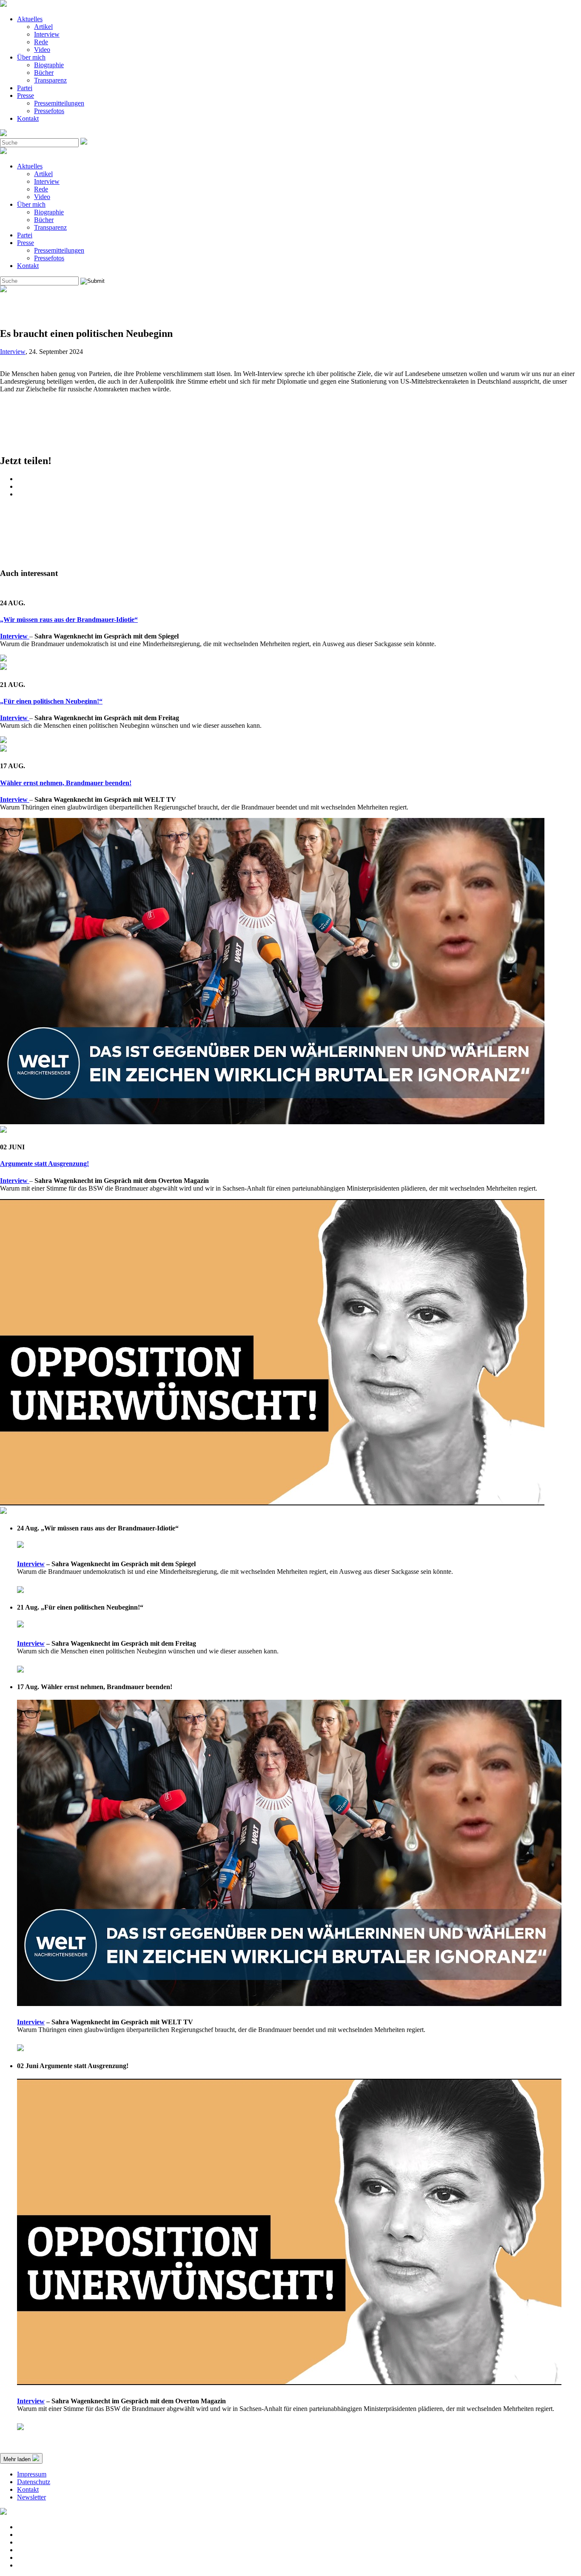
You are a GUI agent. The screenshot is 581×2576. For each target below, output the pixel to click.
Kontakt (28, 118)
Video (42, 50)
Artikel (43, 27)
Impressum (32, 2474)
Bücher (44, 73)
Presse (26, 95)
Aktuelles (30, 19)
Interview (47, 34)
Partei (25, 88)
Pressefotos (49, 111)
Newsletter (31, 2497)
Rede (41, 42)
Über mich (31, 57)
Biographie (49, 65)
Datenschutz (34, 2482)
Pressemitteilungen (59, 103)
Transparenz (50, 80)
